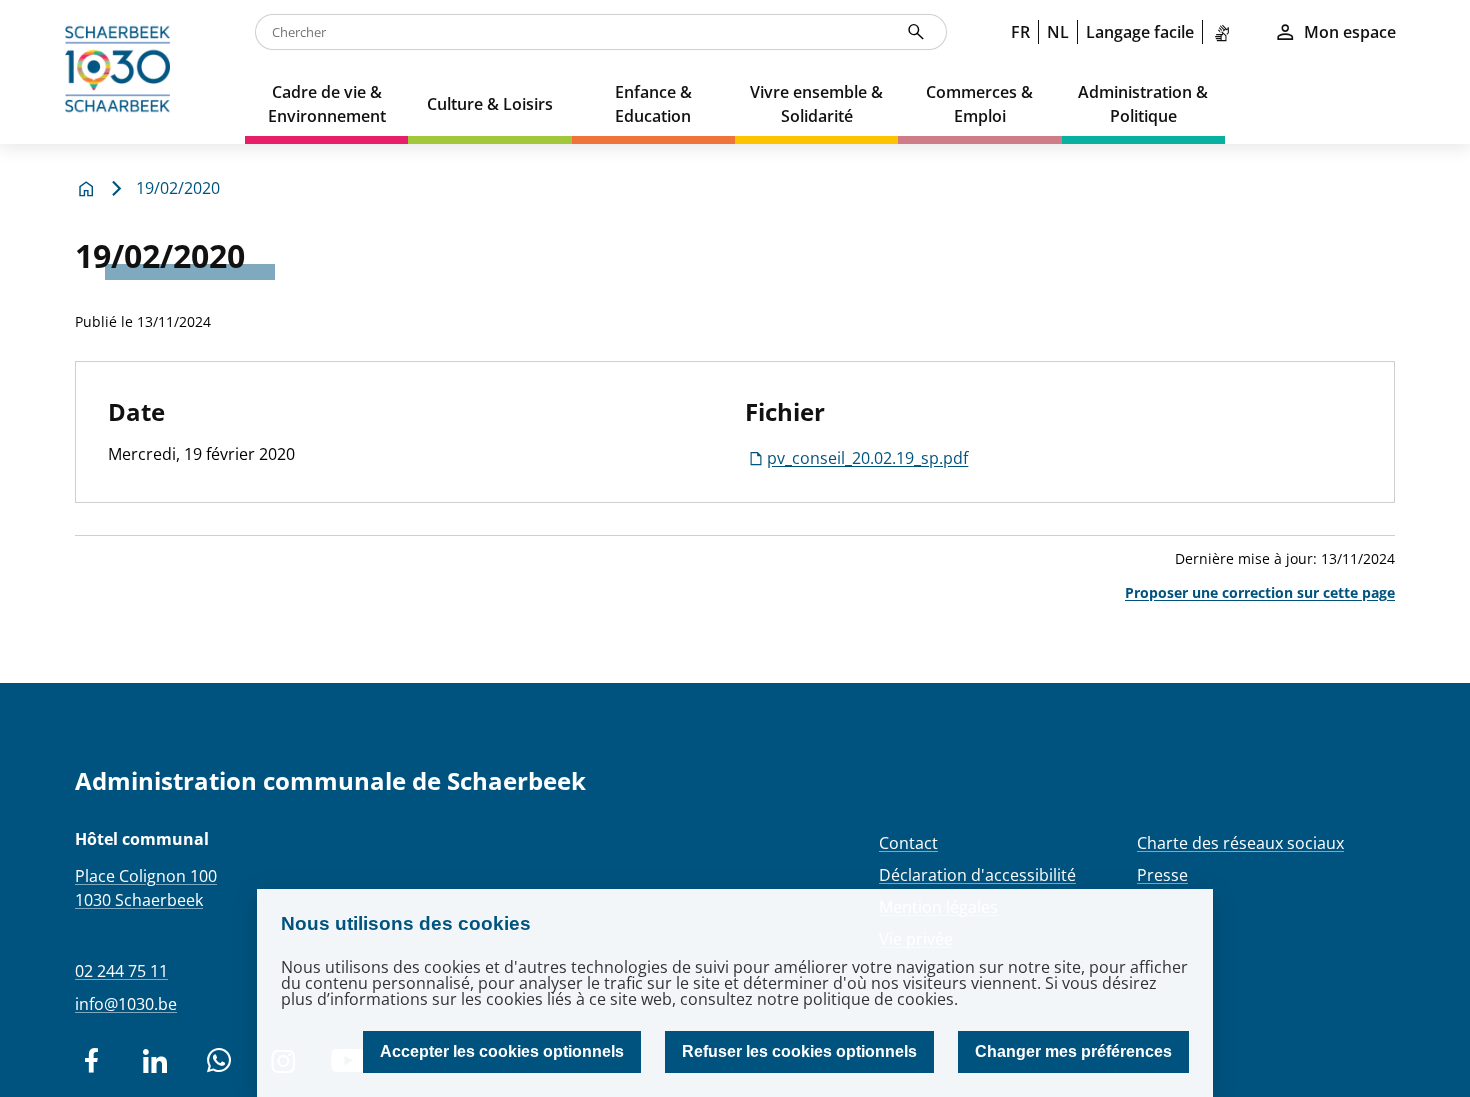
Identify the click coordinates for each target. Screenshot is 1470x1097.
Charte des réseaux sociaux (1240, 843)
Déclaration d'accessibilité (977, 875)
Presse (1162, 875)
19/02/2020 (178, 188)
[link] (1226, 32)
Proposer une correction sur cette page (1260, 592)
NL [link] (1058, 32)
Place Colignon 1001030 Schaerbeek (146, 888)
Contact (908, 843)
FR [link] (1020, 32)
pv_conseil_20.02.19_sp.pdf (867, 458)
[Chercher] (916, 32)
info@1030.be (126, 1004)
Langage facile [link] (1140, 32)
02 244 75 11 (121, 971)
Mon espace (1350, 32)
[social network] (91, 1061)
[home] (122, 72)
